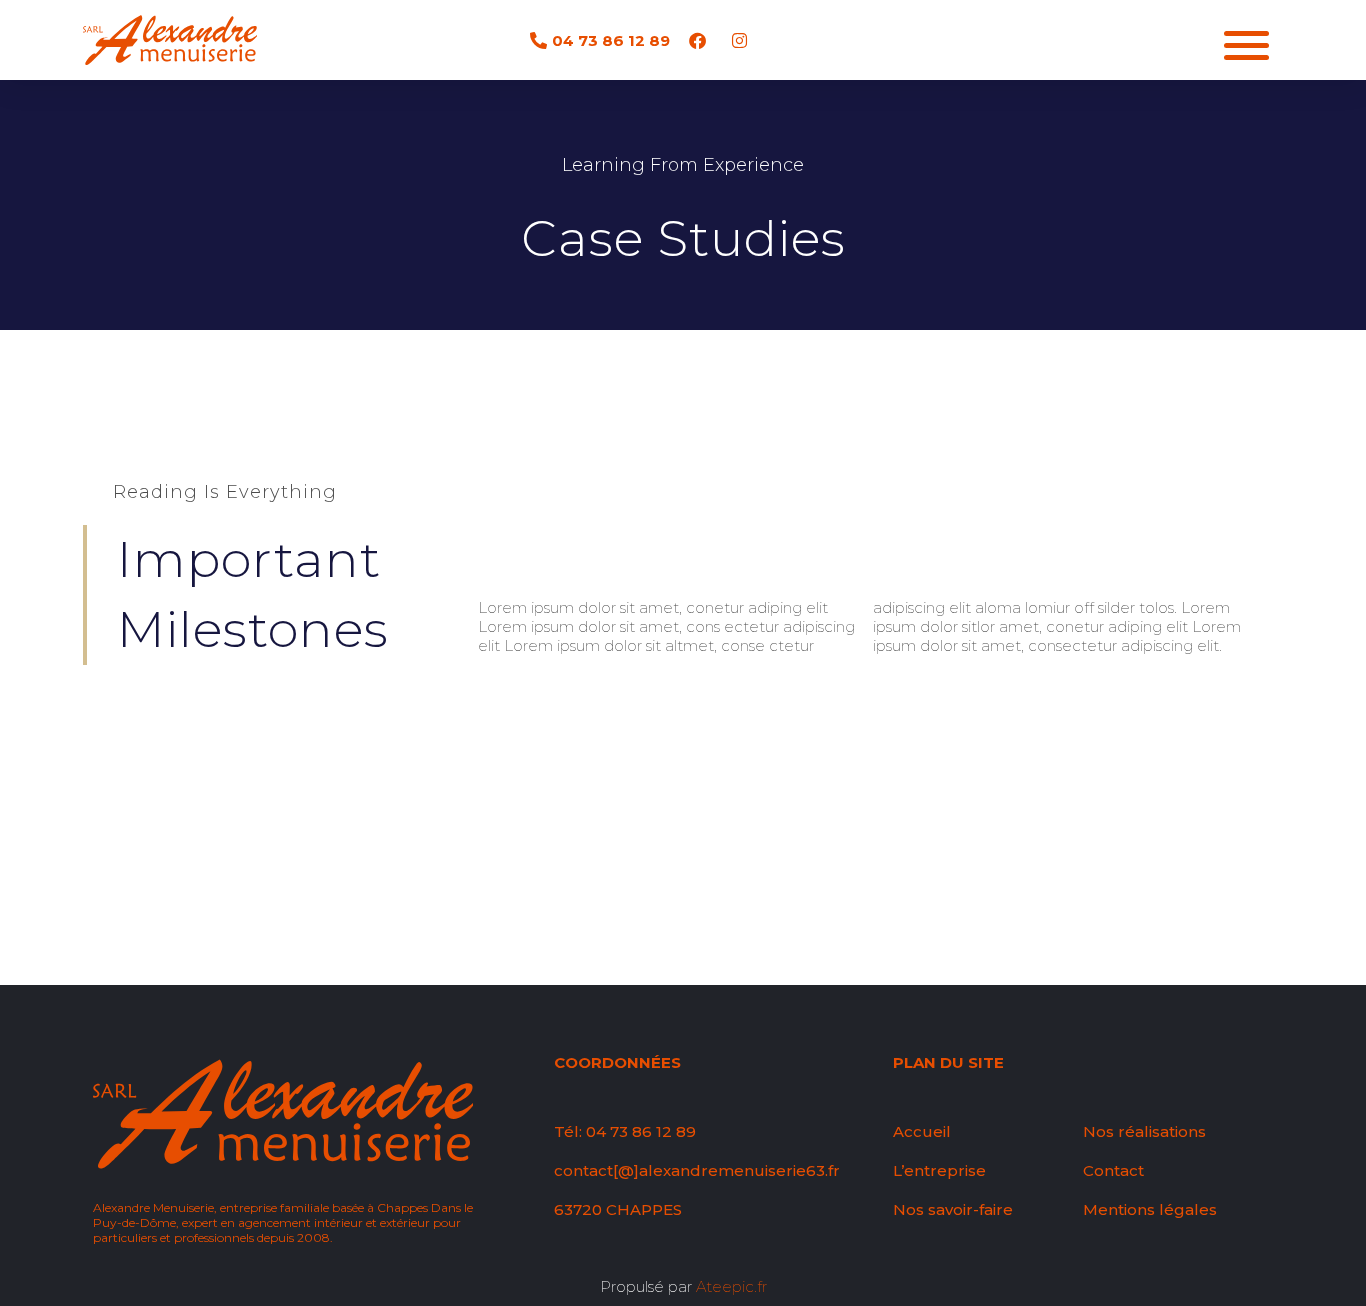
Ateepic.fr (731, 1286)
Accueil (922, 1131)
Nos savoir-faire (953, 1209)
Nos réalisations (1144, 1131)
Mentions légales (1150, 1209)
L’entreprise (939, 1170)
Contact (1113, 1170)
